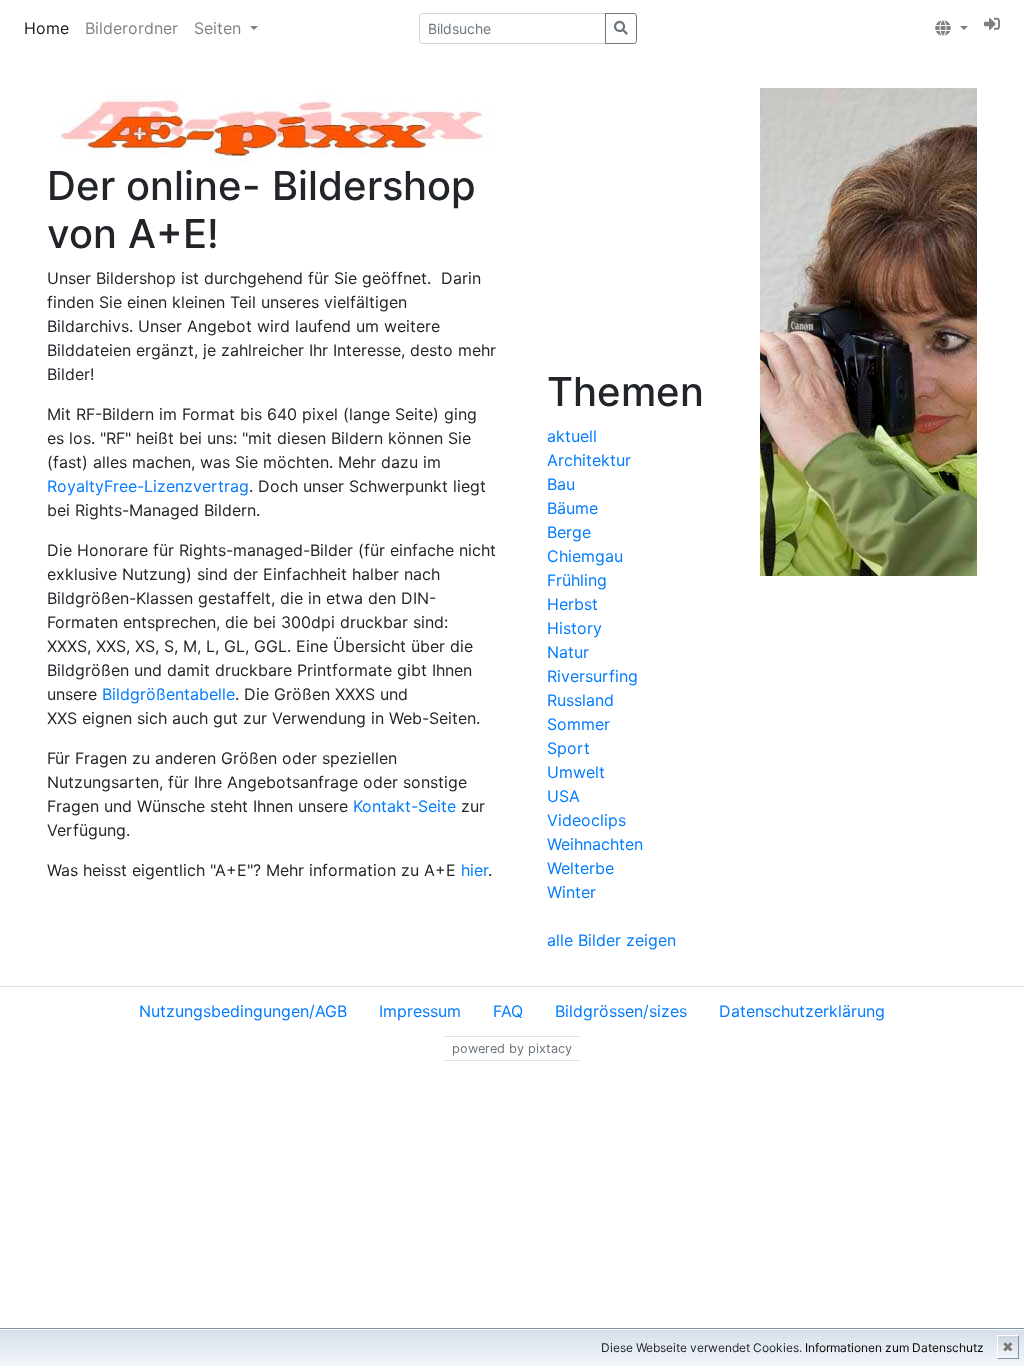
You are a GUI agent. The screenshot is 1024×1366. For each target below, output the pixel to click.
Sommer (578, 724)
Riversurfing (592, 676)
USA (563, 796)
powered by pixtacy (512, 1048)
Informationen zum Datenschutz (894, 1347)
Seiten (220, 28)
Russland (580, 700)
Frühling (577, 580)
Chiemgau (585, 556)
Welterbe (580, 868)
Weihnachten (595, 844)
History (574, 628)
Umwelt (576, 772)
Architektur (589, 460)
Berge (569, 532)
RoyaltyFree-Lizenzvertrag (148, 486)
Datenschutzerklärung (802, 1011)
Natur (568, 652)
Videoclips (586, 820)
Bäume (572, 508)
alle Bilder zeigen (611, 940)
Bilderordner (131, 28)
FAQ (508, 1011)
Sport (568, 748)
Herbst (572, 604)
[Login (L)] (992, 24)
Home (46, 28)
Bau (561, 484)
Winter (571, 892)
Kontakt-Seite (404, 806)
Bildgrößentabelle (168, 694)
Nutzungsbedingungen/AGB (243, 1011)
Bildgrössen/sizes (621, 1011)
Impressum (420, 1011)
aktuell (572, 436)
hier (474, 870)
